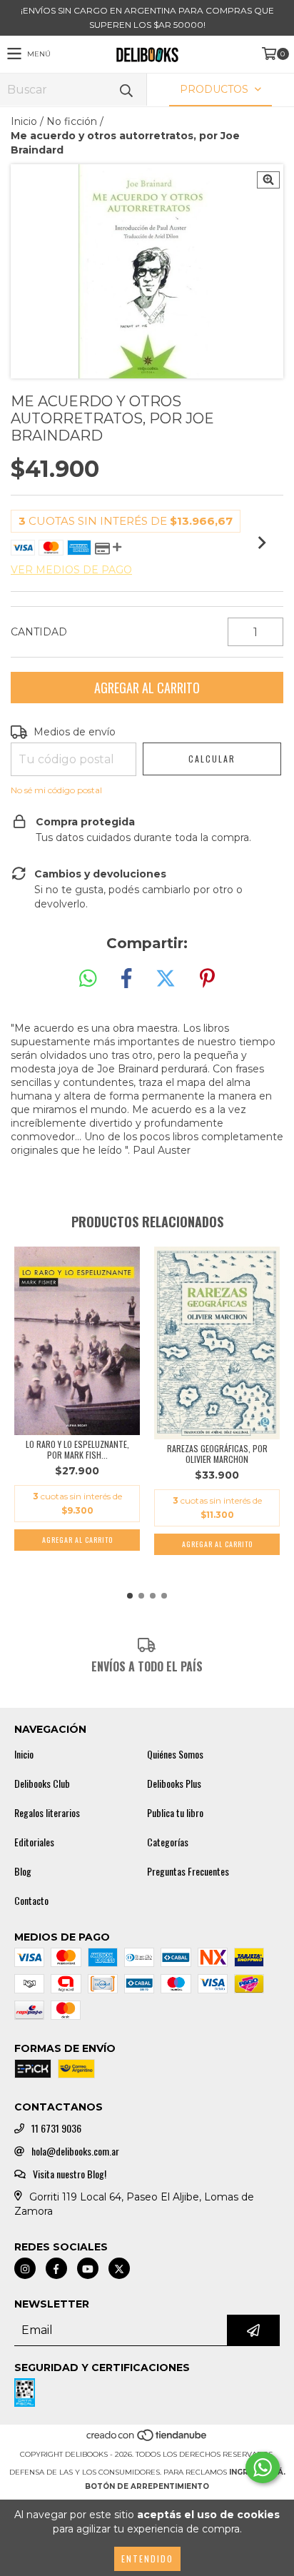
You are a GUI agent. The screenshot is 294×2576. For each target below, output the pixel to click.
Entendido (147, 2559)
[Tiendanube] (147, 2440)
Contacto (31, 1901)
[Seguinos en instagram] (25, 2268)
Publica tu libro (175, 1813)
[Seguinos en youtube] (88, 2268)
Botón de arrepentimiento (147, 2486)
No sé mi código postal (56, 790)
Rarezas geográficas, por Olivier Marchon (217, 1454)
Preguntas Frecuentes (188, 1871)
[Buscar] (126, 90)
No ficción (72, 121)
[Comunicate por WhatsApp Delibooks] (263, 2467)
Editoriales (34, 1842)
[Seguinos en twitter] (119, 2268)
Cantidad (39, 632)
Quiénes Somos (175, 1754)
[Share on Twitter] (166, 979)
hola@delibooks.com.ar (75, 2151)
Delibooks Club (42, 1783)
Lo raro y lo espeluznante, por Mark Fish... (77, 1449)
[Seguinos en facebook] (56, 2268)
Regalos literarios (47, 1813)
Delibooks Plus (174, 1783)
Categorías (168, 1842)
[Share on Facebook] (126, 979)
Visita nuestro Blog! (70, 2174)
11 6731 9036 (56, 2128)
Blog (23, 1871)
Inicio (24, 121)
